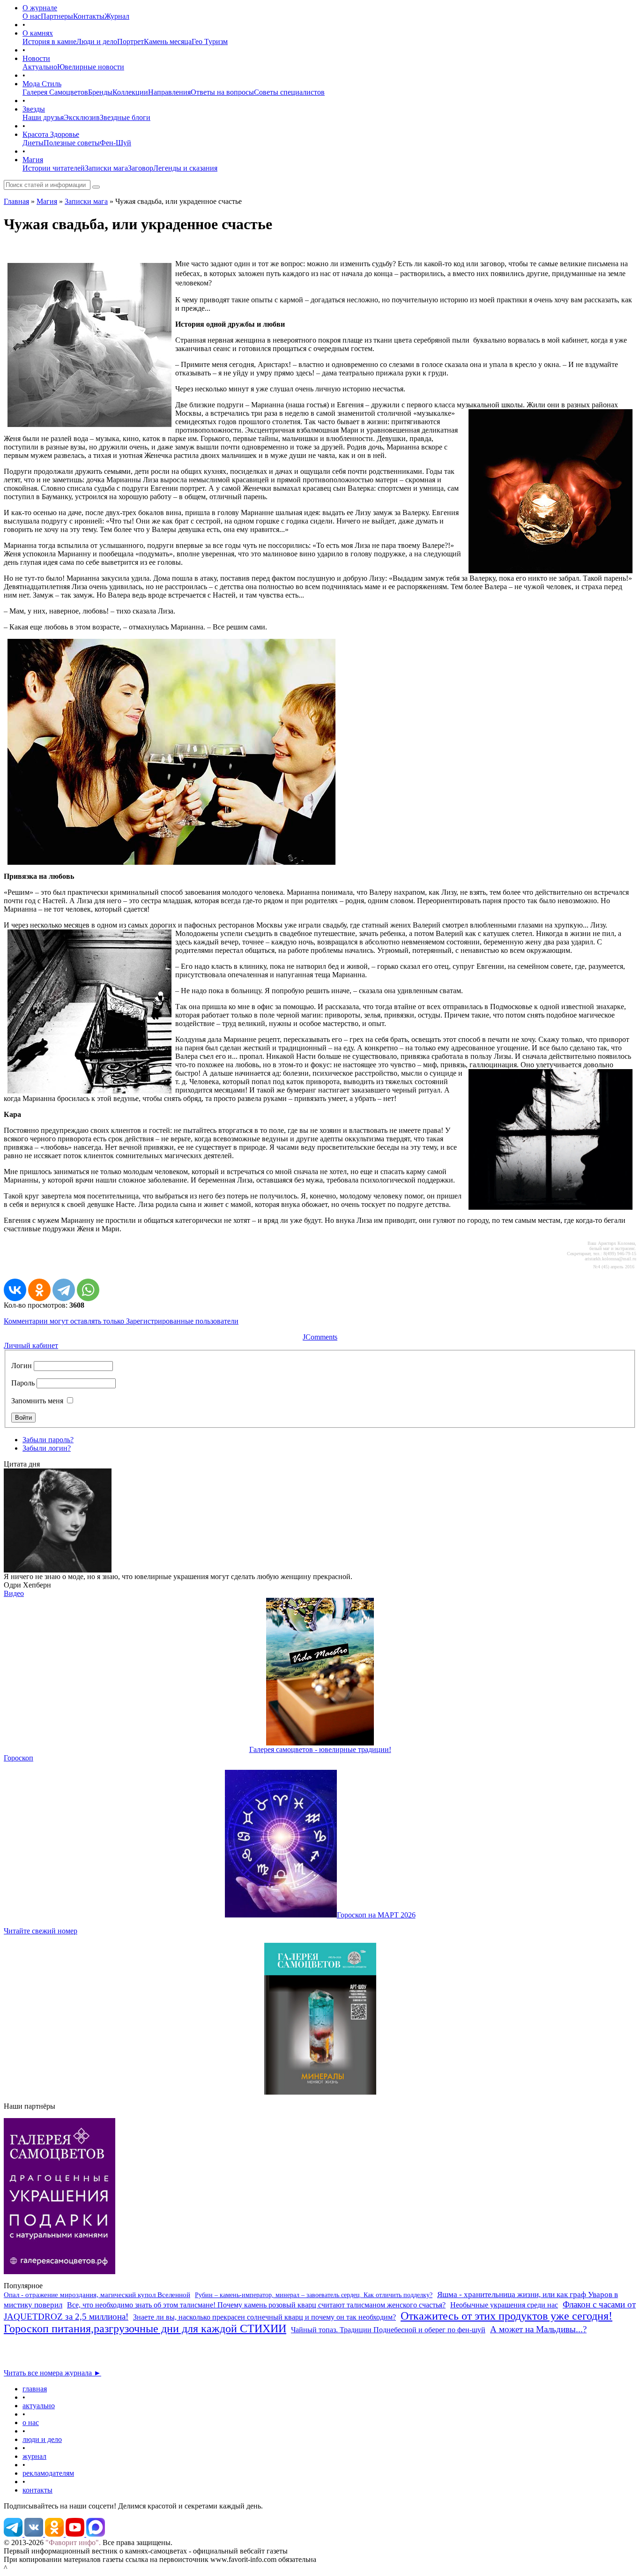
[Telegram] (64, 1290)
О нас (32, 16)
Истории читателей (54, 168)
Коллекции (130, 92)
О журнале (40, 8)
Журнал (117, 16)
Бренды (100, 92)
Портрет (130, 41)
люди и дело (42, 2439)
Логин (22, 1366)
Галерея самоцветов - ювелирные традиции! (320, 1749)
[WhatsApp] (88, 1290)
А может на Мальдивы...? (538, 2329)
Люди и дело (97, 41)
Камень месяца (168, 41)
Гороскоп (19, 1758)
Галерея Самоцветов (55, 92)
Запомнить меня (37, 1401)
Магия (33, 160)
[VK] (35, 2534)
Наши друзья (43, 117)
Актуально (40, 67)
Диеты (33, 143)
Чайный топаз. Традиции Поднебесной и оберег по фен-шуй (388, 2330)
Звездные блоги (125, 117)
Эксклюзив (82, 117)
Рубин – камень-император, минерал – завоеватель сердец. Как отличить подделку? (314, 2295)
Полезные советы (72, 143)
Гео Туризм (210, 41)
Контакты (89, 16)
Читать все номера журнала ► (52, 2373)
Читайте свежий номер (41, 1931)
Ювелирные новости (91, 67)
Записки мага (106, 168)
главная (35, 2389)
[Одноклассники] (39, 1290)
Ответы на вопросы (222, 92)
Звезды (34, 109)
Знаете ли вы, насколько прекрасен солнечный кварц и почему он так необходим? (264, 2317)
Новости (36, 58)
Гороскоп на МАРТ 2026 (376, 1915)
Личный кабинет (31, 1345)
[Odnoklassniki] (55, 2534)
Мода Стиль (42, 84)
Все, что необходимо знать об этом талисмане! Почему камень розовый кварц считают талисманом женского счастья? (256, 2305)
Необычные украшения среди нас (504, 2305)
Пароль (23, 1383)
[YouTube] (76, 2534)
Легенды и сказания (185, 168)
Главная (16, 201)
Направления (169, 92)
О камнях (38, 33)
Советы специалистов (289, 92)
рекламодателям (48, 2473)
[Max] (96, 2534)
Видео (14, 1593)
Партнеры (57, 16)
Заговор (141, 168)
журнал (34, 2456)
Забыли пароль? (48, 1440)
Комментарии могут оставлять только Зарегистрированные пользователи (121, 1321)
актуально (39, 2406)
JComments (320, 1337)
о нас (31, 2422)
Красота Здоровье (51, 134)
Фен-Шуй (115, 143)
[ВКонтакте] (15, 1290)
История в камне (49, 41)
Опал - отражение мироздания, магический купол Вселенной (97, 2295)
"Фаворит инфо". (73, 2542)
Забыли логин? (47, 1448)
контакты (37, 2490)
